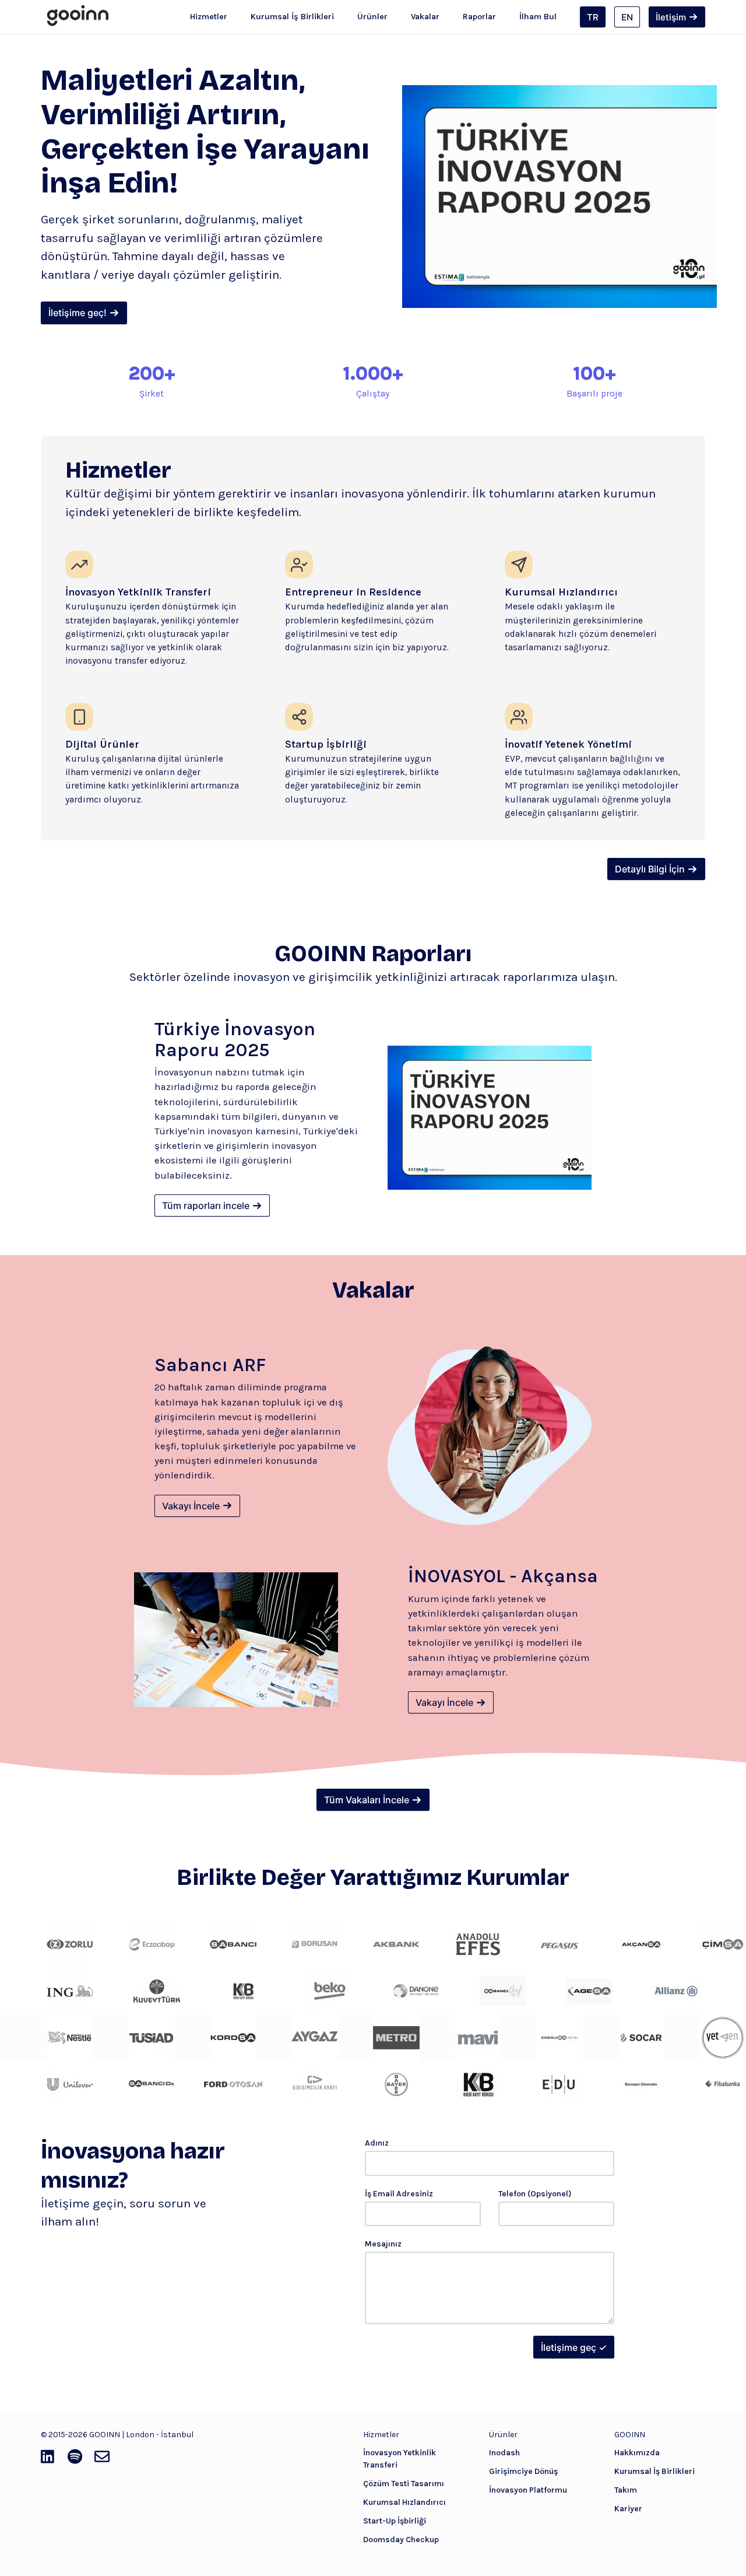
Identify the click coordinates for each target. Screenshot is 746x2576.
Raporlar (479, 17)
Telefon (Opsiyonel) (535, 2194)
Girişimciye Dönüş (523, 2471)
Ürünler (372, 17)
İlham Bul (538, 17)
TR (593, 17)
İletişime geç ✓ (574, 2347)
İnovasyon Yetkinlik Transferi (400, 2459)
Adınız (377, 2143)
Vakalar (425, 17)
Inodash (504, 2453)
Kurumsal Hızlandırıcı (404, 2502)
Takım (626, 2490)
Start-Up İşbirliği (395, 2521)
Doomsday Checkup (401, 2540)
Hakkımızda (637, 2453)
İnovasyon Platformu (528, 2490)
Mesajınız (383, 2244)
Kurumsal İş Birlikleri (292, 17)
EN (627, 17)
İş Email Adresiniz (399, 2194)
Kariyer (628, 2509)
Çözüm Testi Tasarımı (404, 2484)
